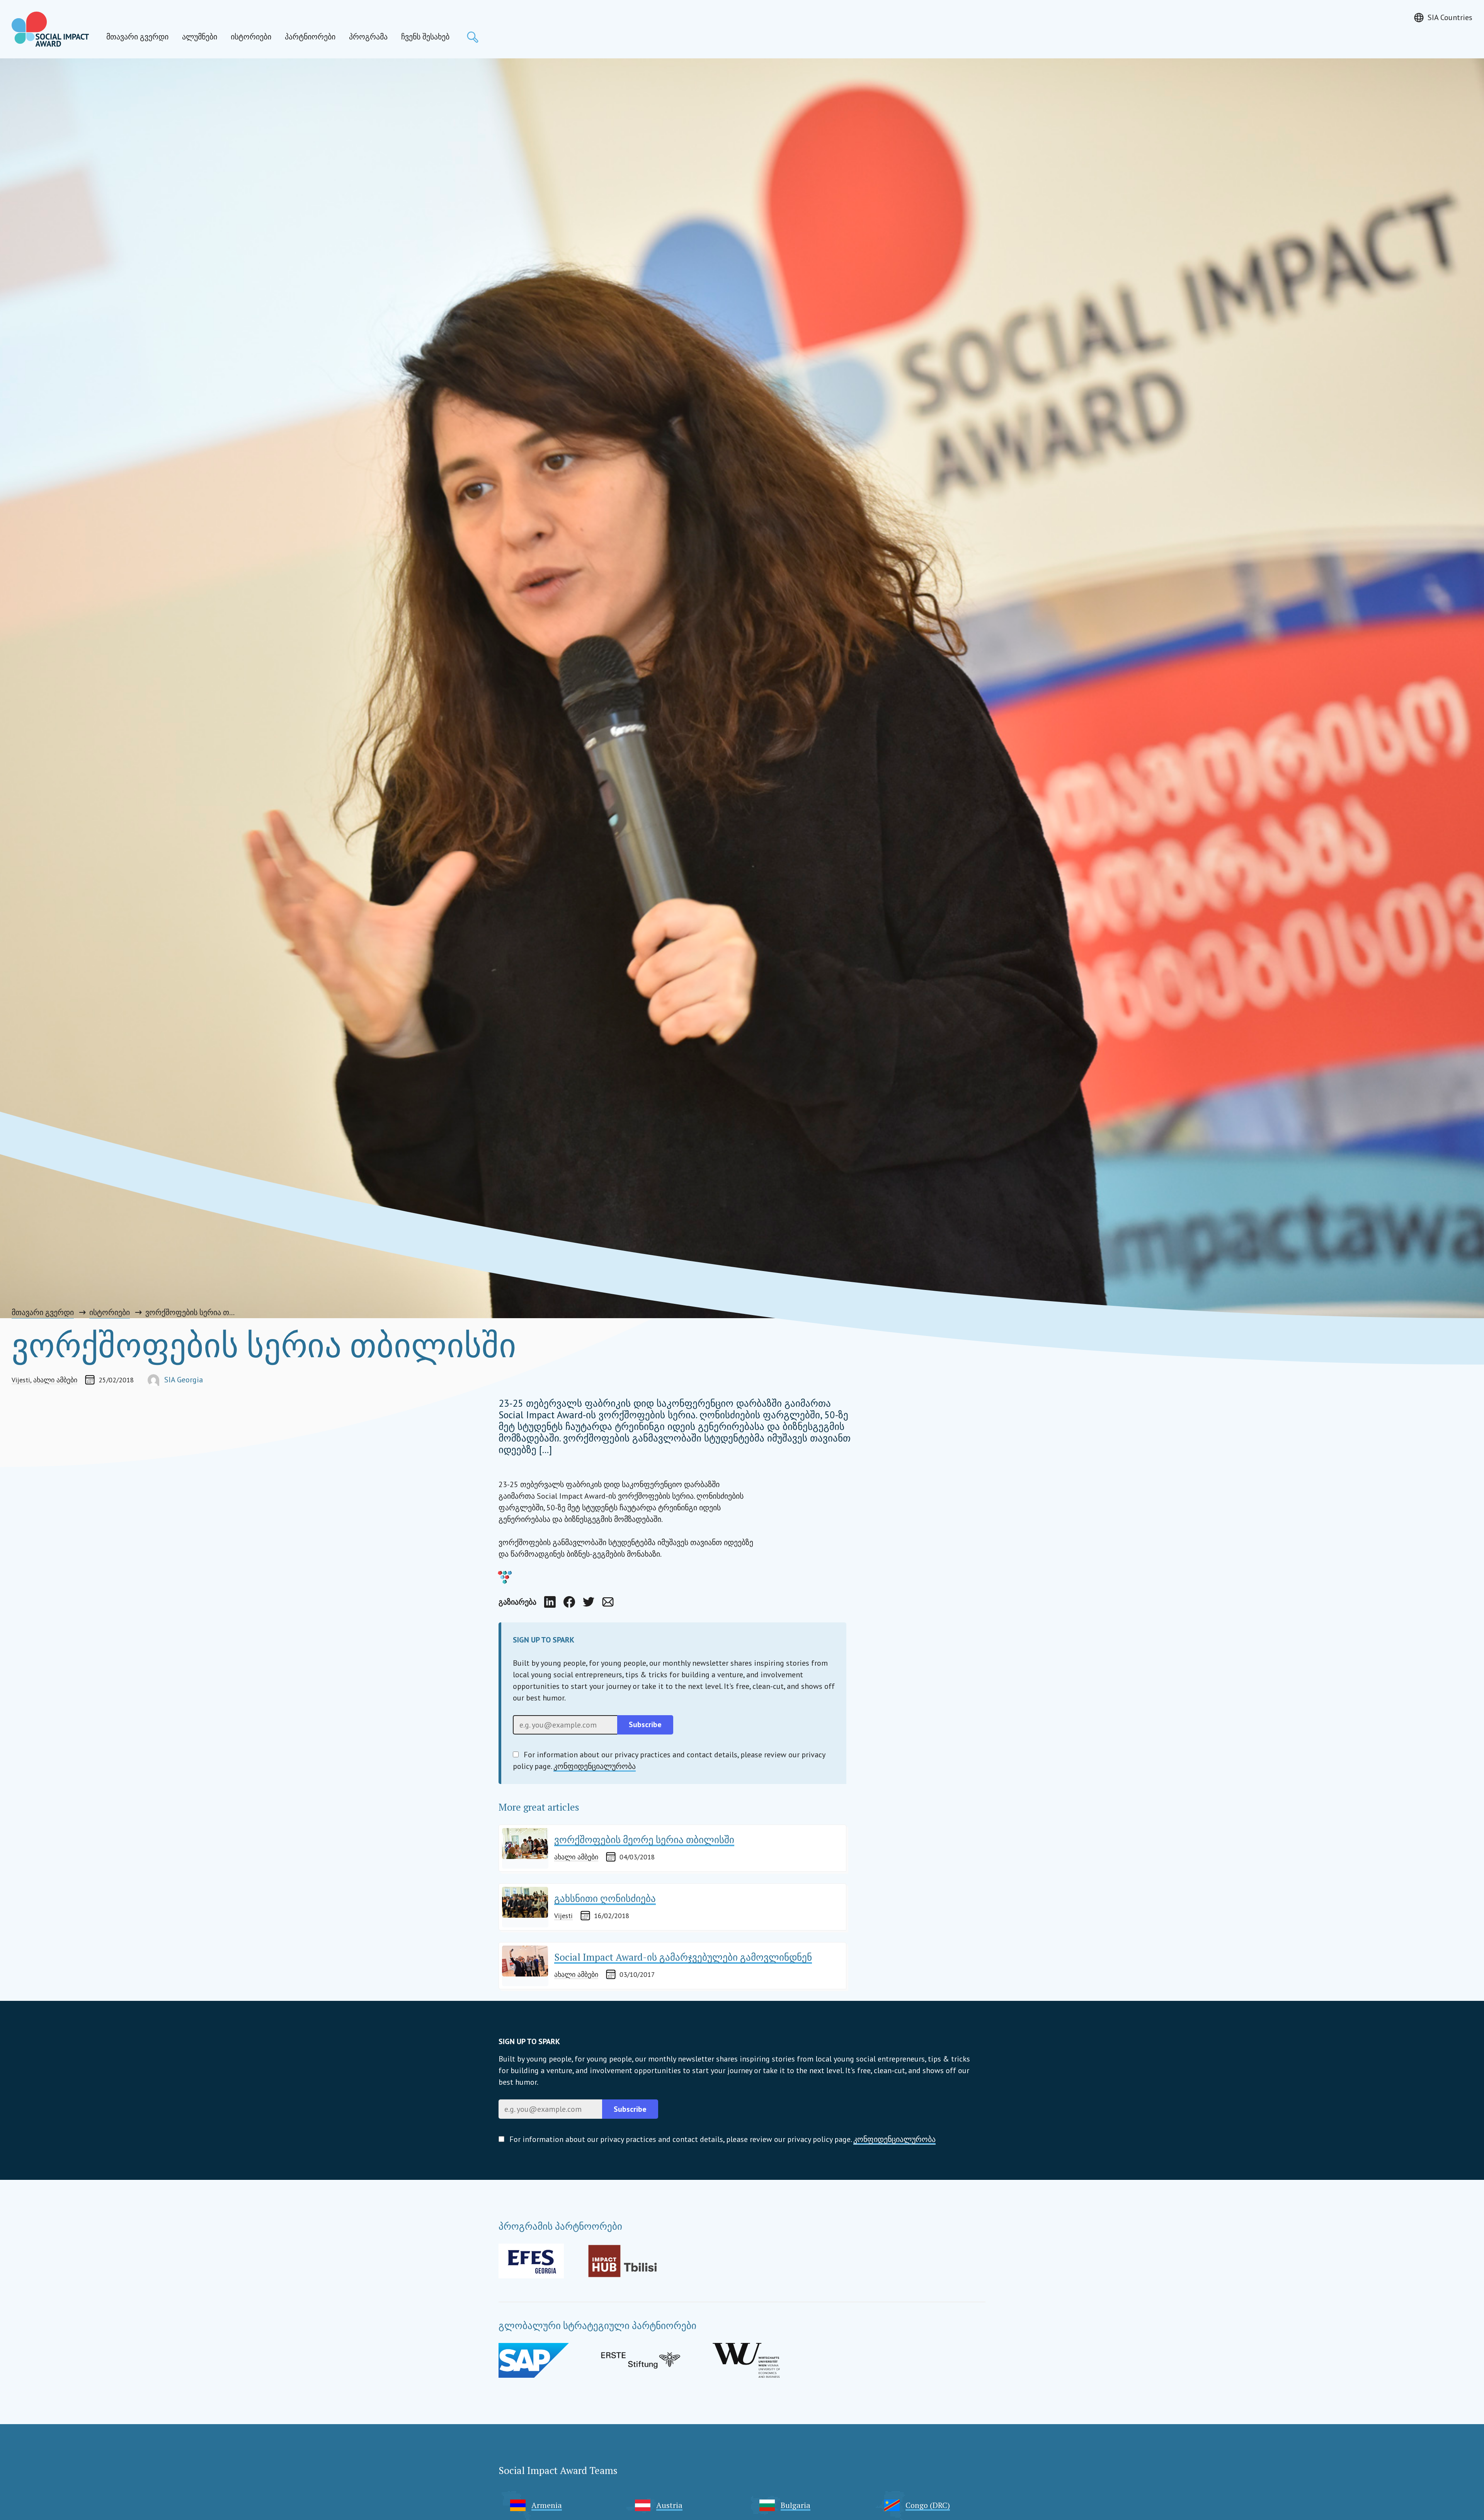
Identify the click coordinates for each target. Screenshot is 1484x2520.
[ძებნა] (473, 37)
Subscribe (630, 2109)
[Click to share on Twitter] (589, 1602)
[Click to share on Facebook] (569, 1602)
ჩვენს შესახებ (425, 37)
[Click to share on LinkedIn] (550, 1602)
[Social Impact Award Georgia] (50, 29)
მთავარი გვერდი (137, 37)
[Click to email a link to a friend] (608, 1602)
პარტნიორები (310, 37)
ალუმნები (200, 37)
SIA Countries (1450, 17)
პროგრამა (368, 37)
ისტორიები (251, 37)
